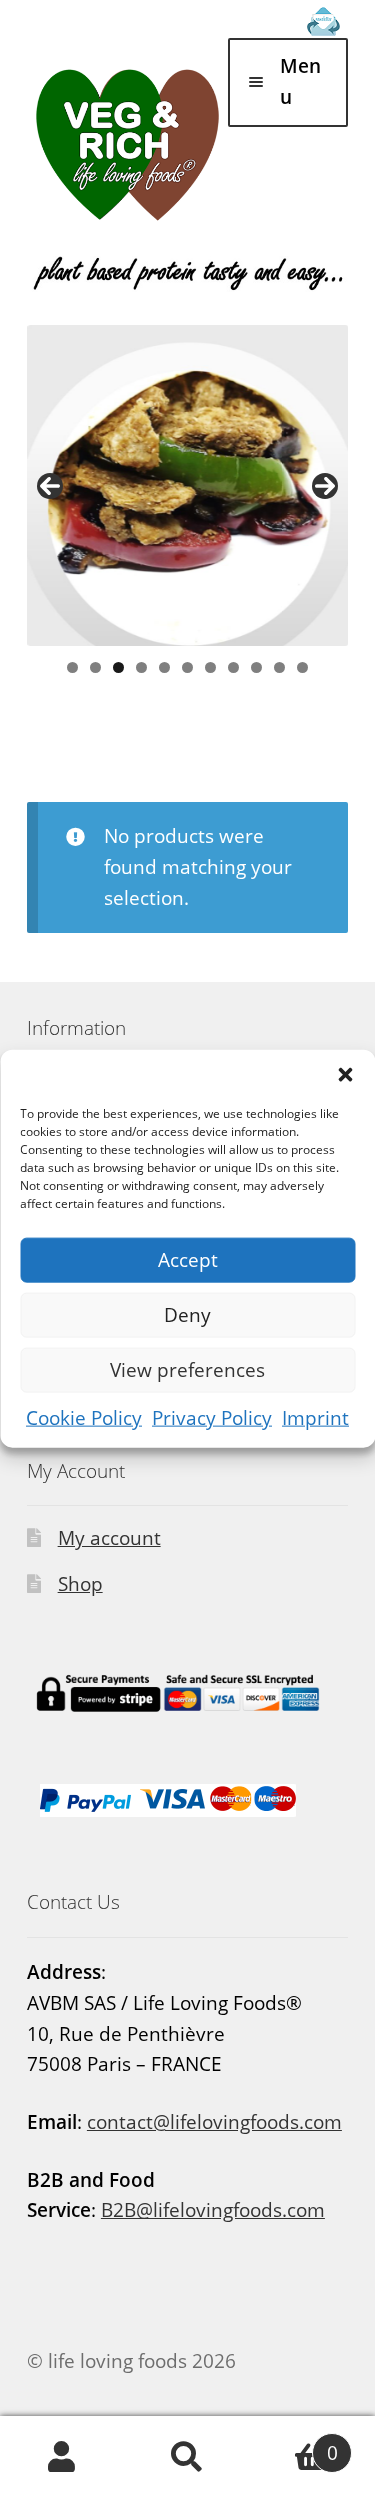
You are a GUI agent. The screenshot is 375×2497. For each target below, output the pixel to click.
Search (187, 2457)
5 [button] (164, 667)
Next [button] (325, 486)
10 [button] (279, 667)
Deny (187, 1315)
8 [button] (233, 667)
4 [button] (141, 667)
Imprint (315, 1417)
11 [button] (302, 667)
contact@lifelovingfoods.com (214, 2122)
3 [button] (118, 667)
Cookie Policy (84, 1417)
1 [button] (72, 667)
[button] (345, 1074)
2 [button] (95, 667)
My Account (62, 2457)
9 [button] (256, 667)
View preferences (187, 1370)
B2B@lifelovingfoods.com (213, 2210)
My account (109, 1538)
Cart (294, 2443)
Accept (188, 1260)
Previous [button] (50, 486)
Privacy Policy (212, 1417)
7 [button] (210, 667)
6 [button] (187, 667)
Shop (80, 1584)
